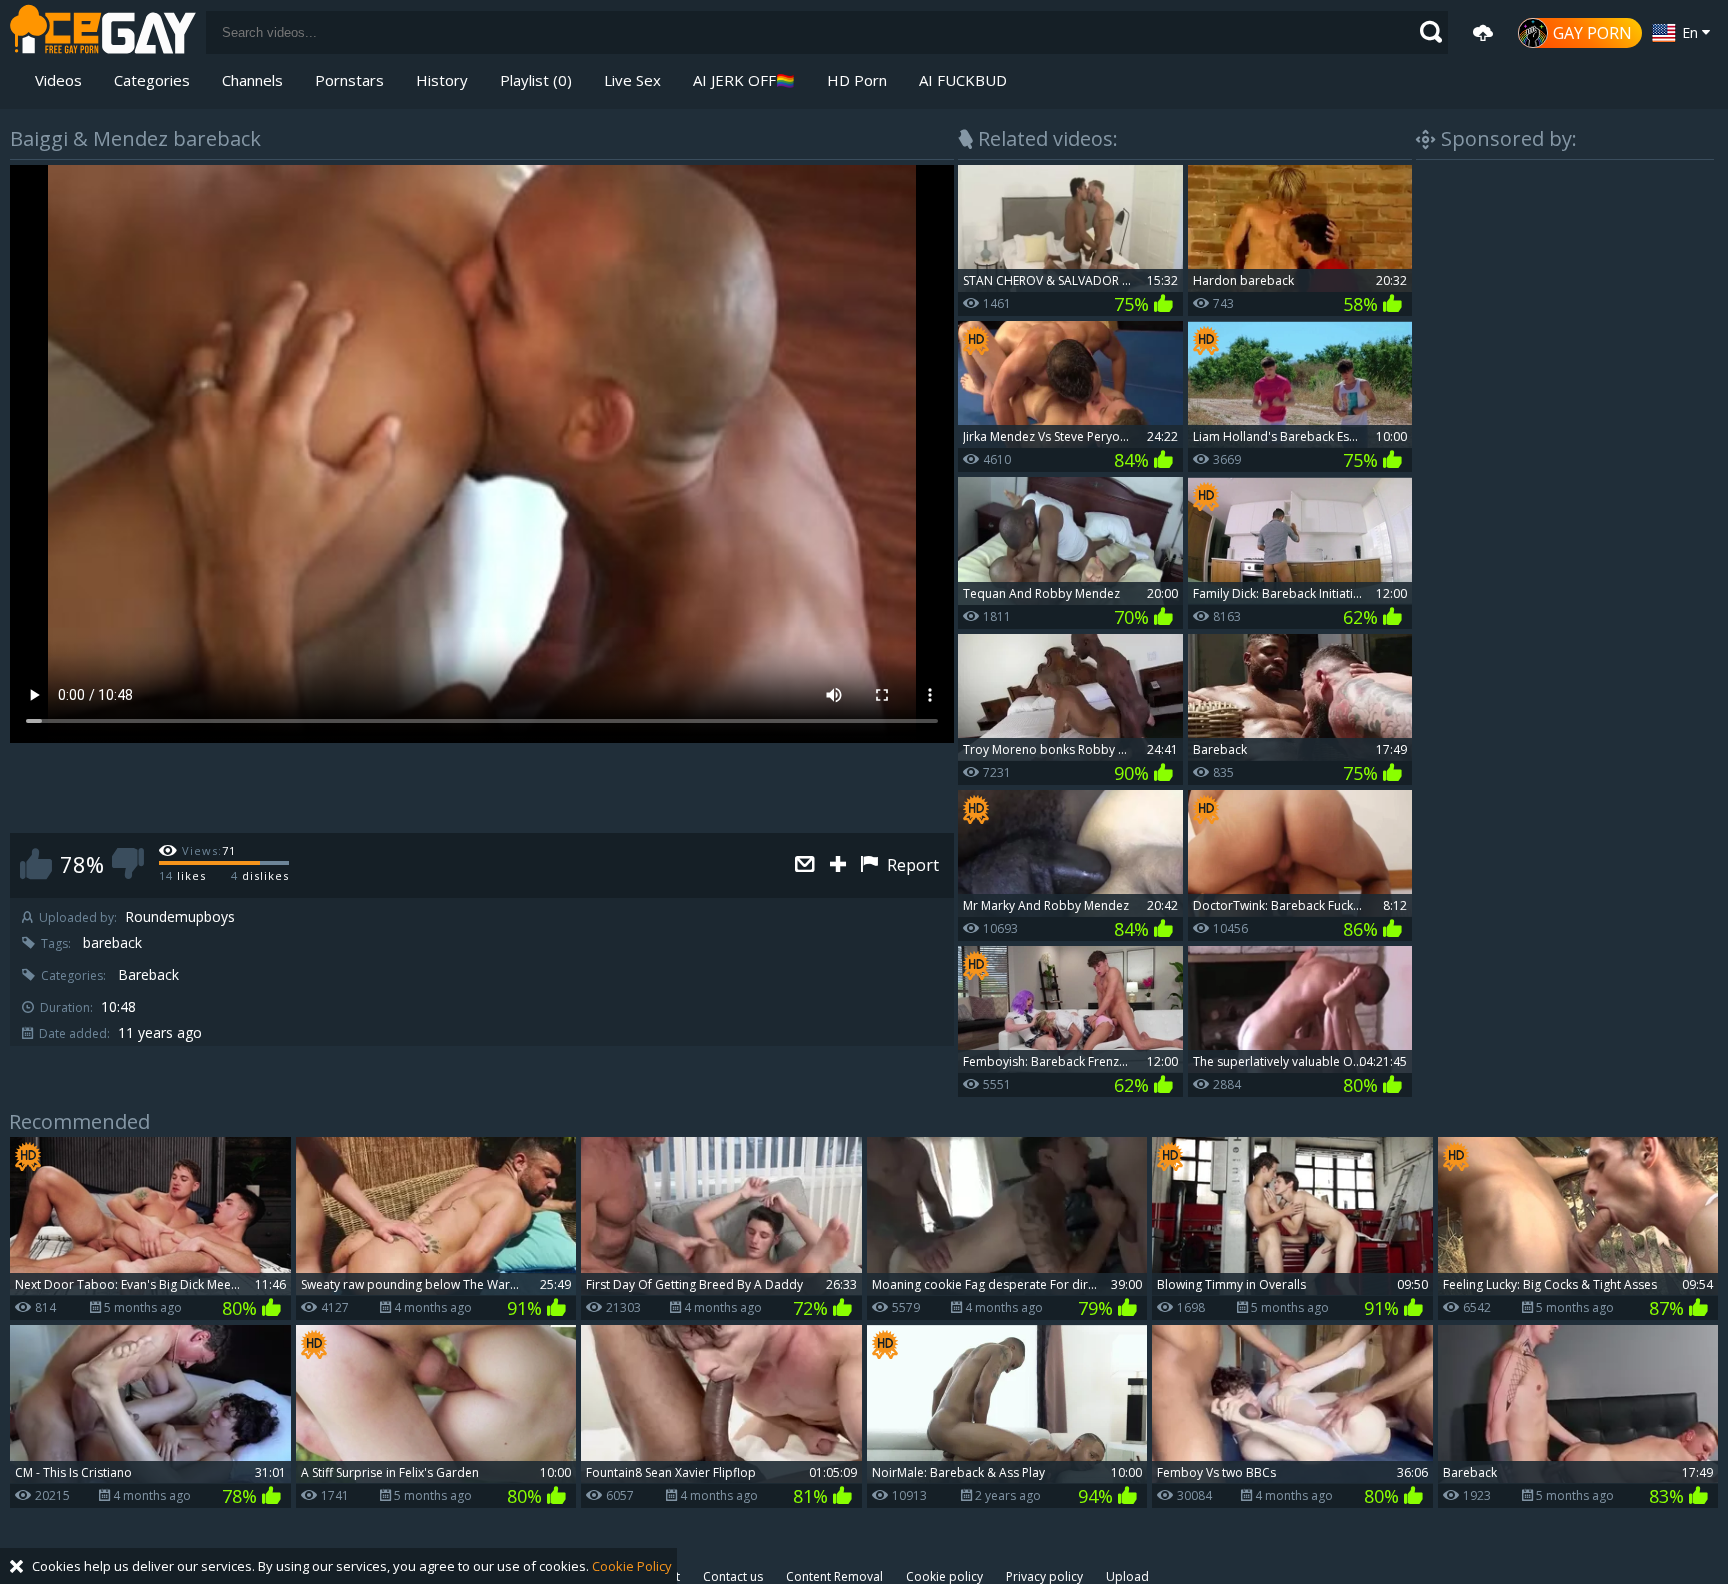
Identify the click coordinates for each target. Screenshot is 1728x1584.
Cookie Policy (632, 1566)
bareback (112, 943)
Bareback (148, 975)
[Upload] (1483, 33)
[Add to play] (840, 865)
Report (911, 865)
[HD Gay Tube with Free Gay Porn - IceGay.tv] (103, 32)
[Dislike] (128, 863)
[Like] (36, 863)
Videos (58, 80)
